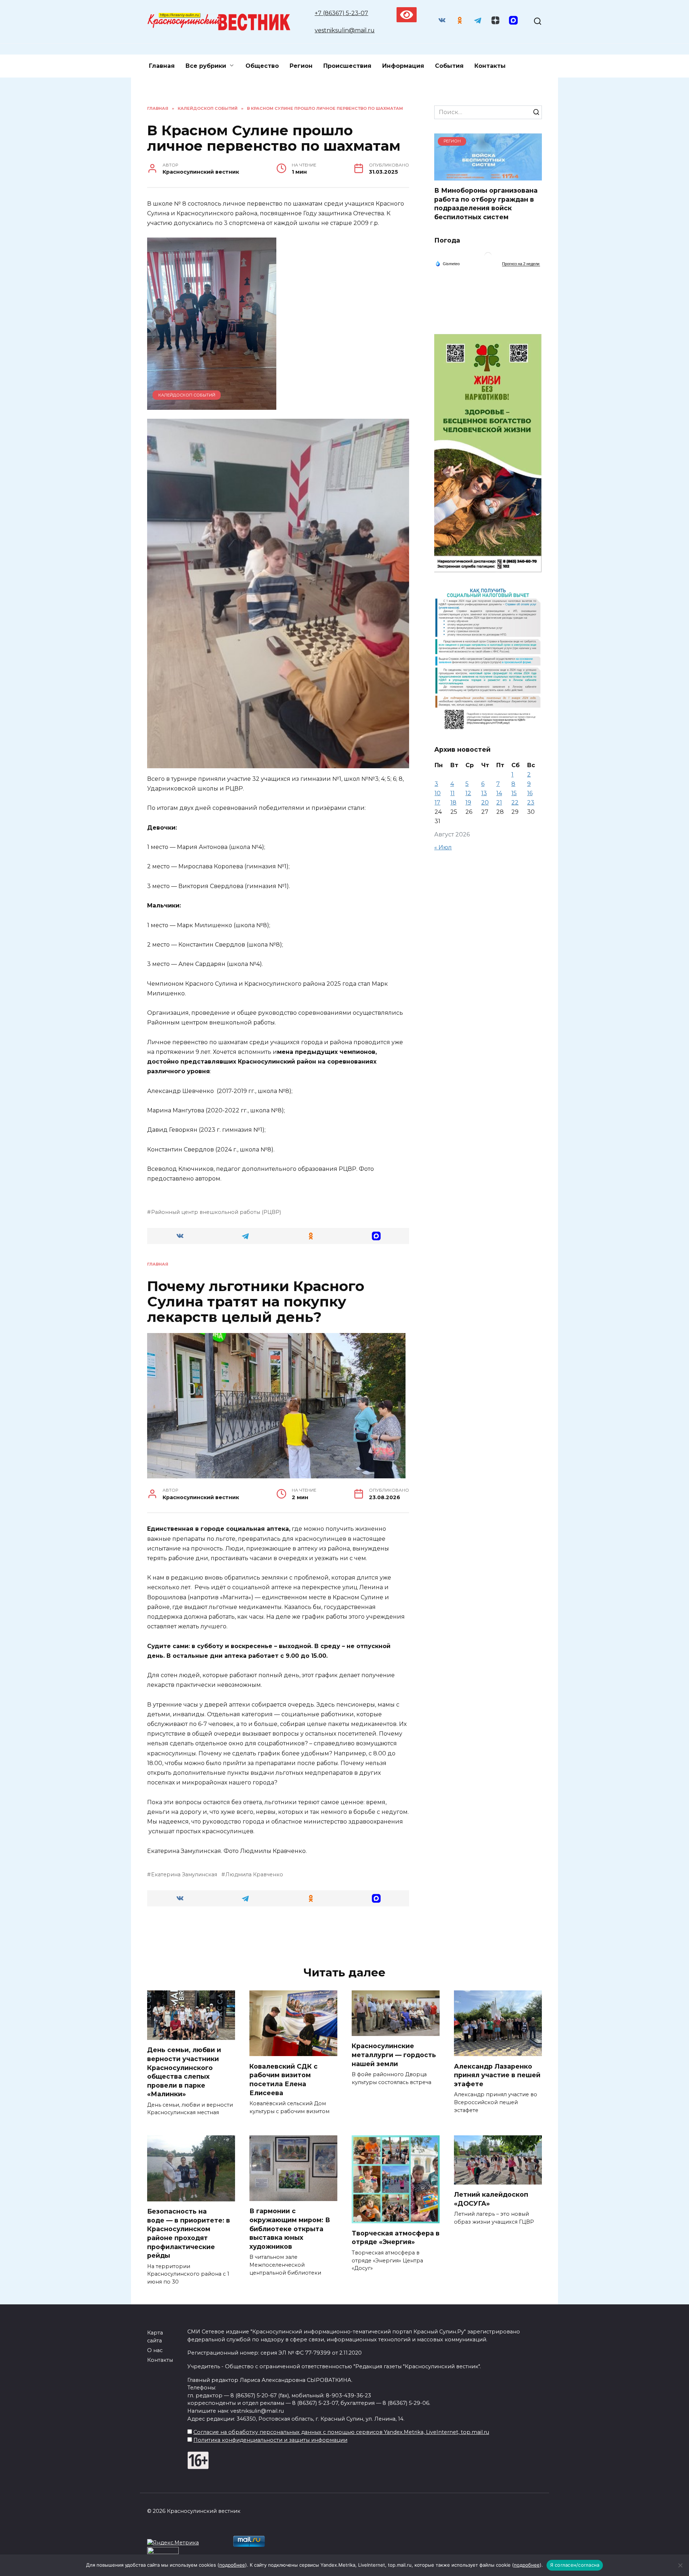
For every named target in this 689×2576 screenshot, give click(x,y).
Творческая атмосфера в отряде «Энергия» (396, 2238)
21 (499, 803)
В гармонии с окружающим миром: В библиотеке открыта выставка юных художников (290, 2229)
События (449, 66)
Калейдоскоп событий (187, 395)
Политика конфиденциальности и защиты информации (270, 2440)
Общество (262, 66)
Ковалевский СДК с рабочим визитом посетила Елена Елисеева (283, 2079)
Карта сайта (155, 2337)
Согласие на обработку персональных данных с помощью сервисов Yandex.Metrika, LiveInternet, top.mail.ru (341, 2432)
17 (437, 803)
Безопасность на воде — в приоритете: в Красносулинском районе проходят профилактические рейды (189, 2233)
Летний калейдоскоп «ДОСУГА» (491, 2199)
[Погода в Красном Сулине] (488, 257)
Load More (278, 1935)
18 (453, 803)
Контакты (490, 66)
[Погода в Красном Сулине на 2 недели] (521, 264)
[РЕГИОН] (488, 176)
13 (484, 793)
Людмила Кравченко (254, 1874)
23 (531, 803)
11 (453, 793)
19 (468, 803)
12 (468, 793)
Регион (301, 66)
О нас (155, 2350)
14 (499, 793)
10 (438, 793)
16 (530, 793)
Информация (403, 66)
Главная (162, 66)
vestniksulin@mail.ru (345, 30)
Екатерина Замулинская (184, 1874)
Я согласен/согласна (575, 2565)
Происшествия (347, 66)
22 (515, 803)
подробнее (232, 2565)
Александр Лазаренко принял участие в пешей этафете (497, 2075)
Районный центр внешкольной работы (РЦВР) (216, 1212)
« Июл (443, 847)
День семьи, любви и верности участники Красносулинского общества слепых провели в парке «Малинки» (184, 2072)
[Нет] (680, 2565)
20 (485, 803)
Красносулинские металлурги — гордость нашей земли (394, 2055)
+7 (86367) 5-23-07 (341, 13)
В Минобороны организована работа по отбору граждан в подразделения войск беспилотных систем (486, 204)
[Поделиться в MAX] (377, 1236)
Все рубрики (206, 66)
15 (514, 793)
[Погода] (447, 263)
